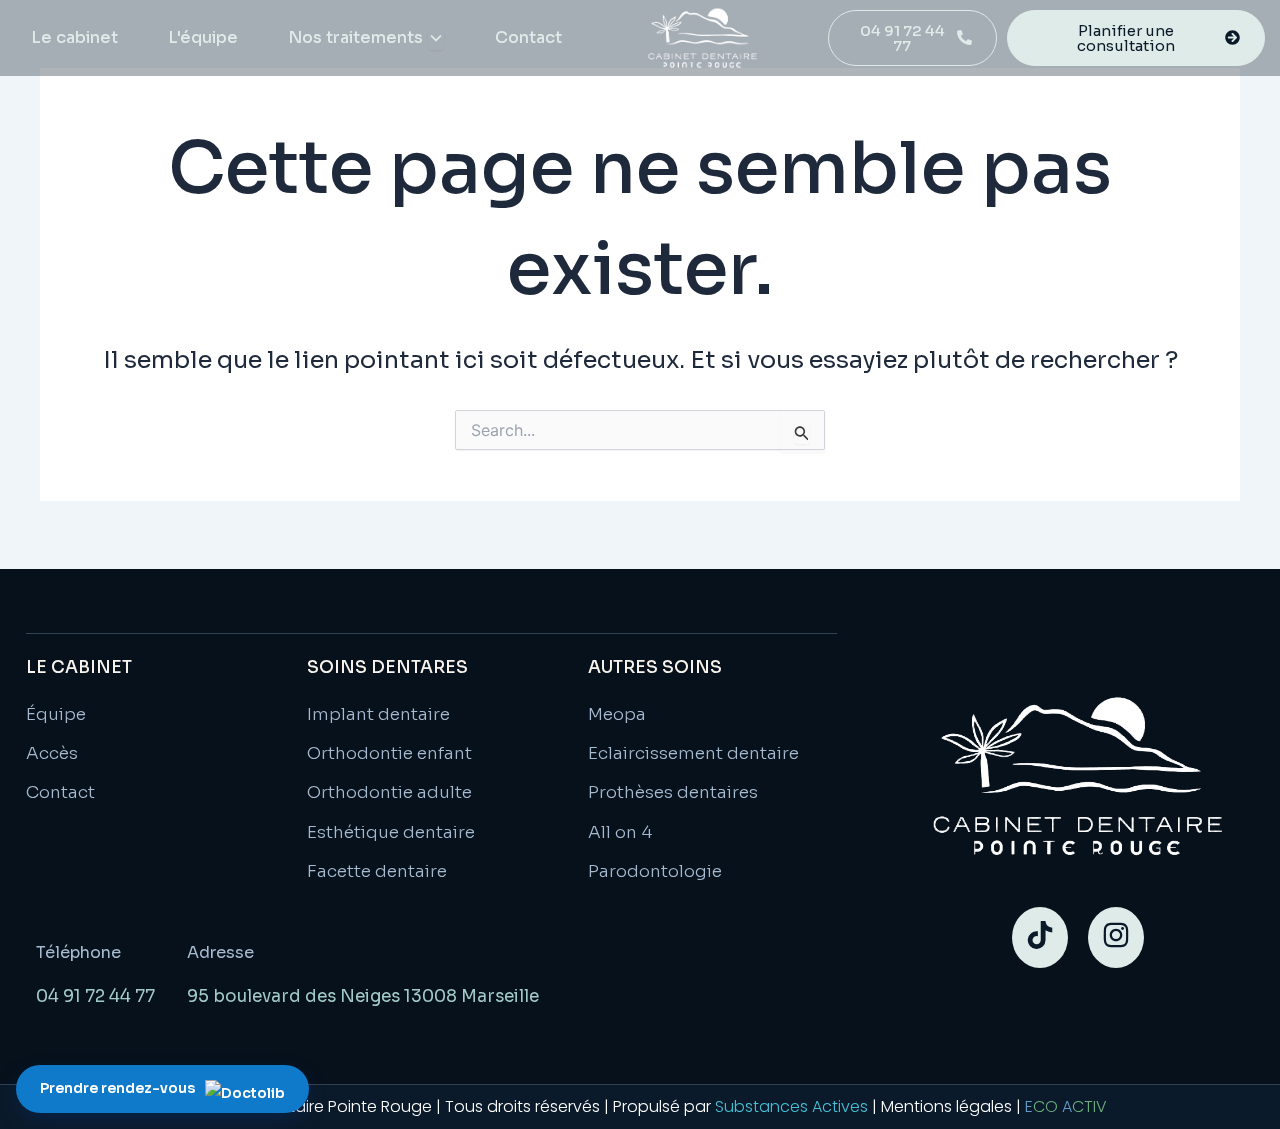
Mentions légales (946, 1106)
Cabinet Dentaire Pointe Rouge (311, 1106)
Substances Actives (791, 1106)
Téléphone (78, 952)
